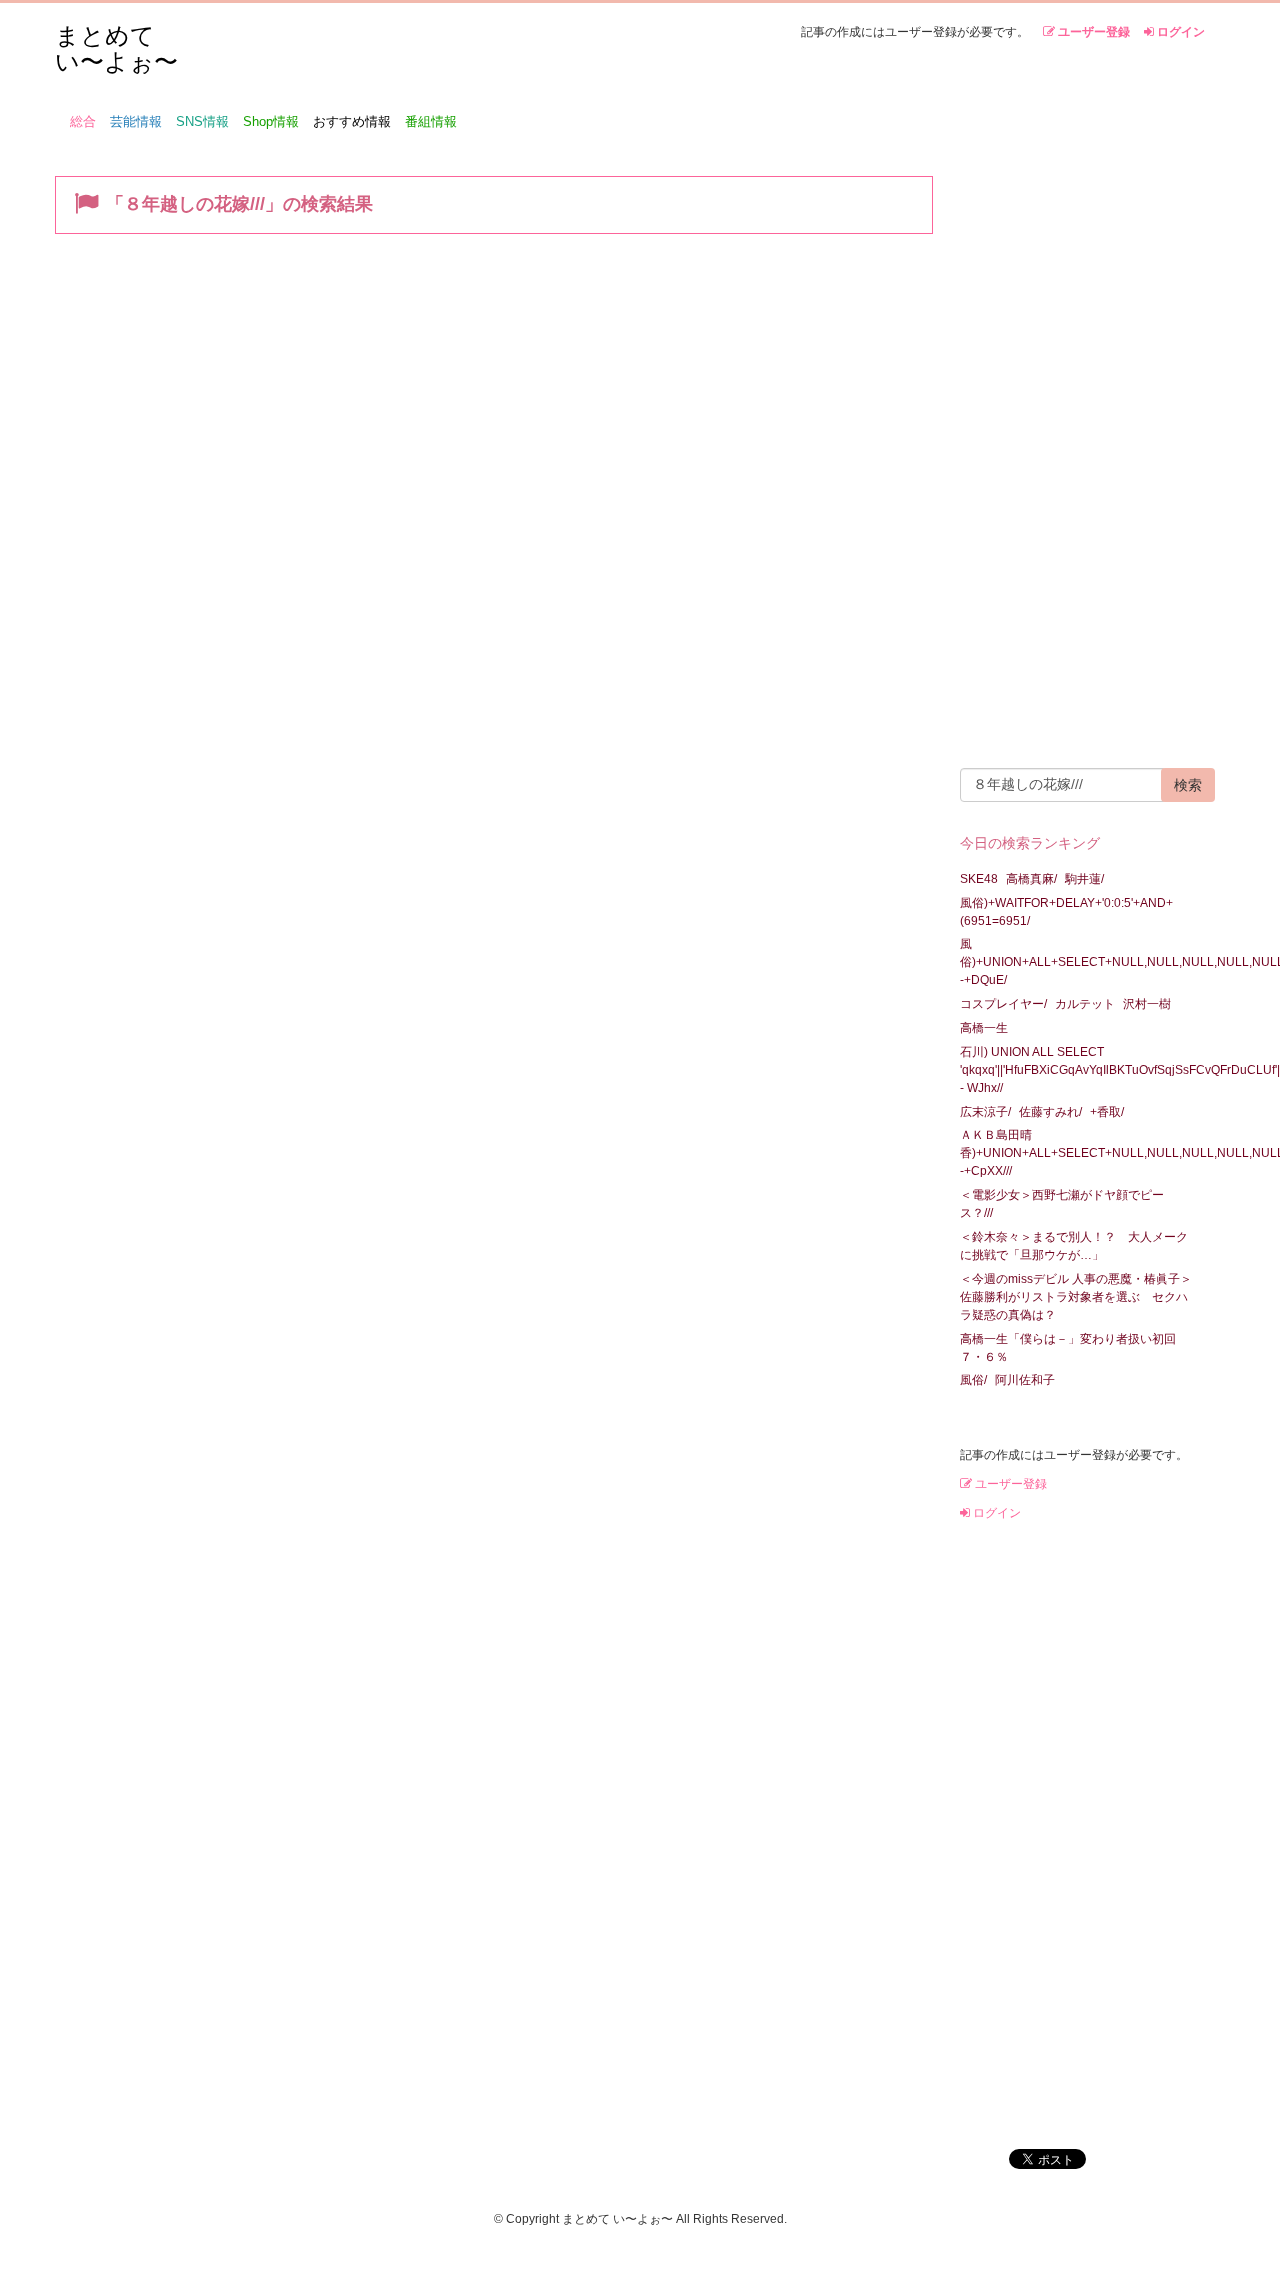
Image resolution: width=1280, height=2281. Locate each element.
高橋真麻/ (1031, 879)
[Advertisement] (1079, 456)
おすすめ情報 (352, 121)
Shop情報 (271, 121)
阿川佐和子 (1025, 1380)
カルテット (1085, 1004)
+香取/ (1107, 1112)
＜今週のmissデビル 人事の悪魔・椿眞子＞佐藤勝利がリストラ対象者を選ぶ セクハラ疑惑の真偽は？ (1076, 1297)
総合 (83, 121)
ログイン (1179, 32)
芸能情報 (136, 121)
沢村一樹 (1147, 1004)
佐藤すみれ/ (1050, 1112)
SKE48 (979, 879)
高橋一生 (984, 1028)
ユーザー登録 (1092, 32)
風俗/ (973, 1380)
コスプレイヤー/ (1003, 1004)
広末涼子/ (985, 1112)
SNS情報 (202, 121)
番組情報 (431, 121)
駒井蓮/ (1084, 879)
